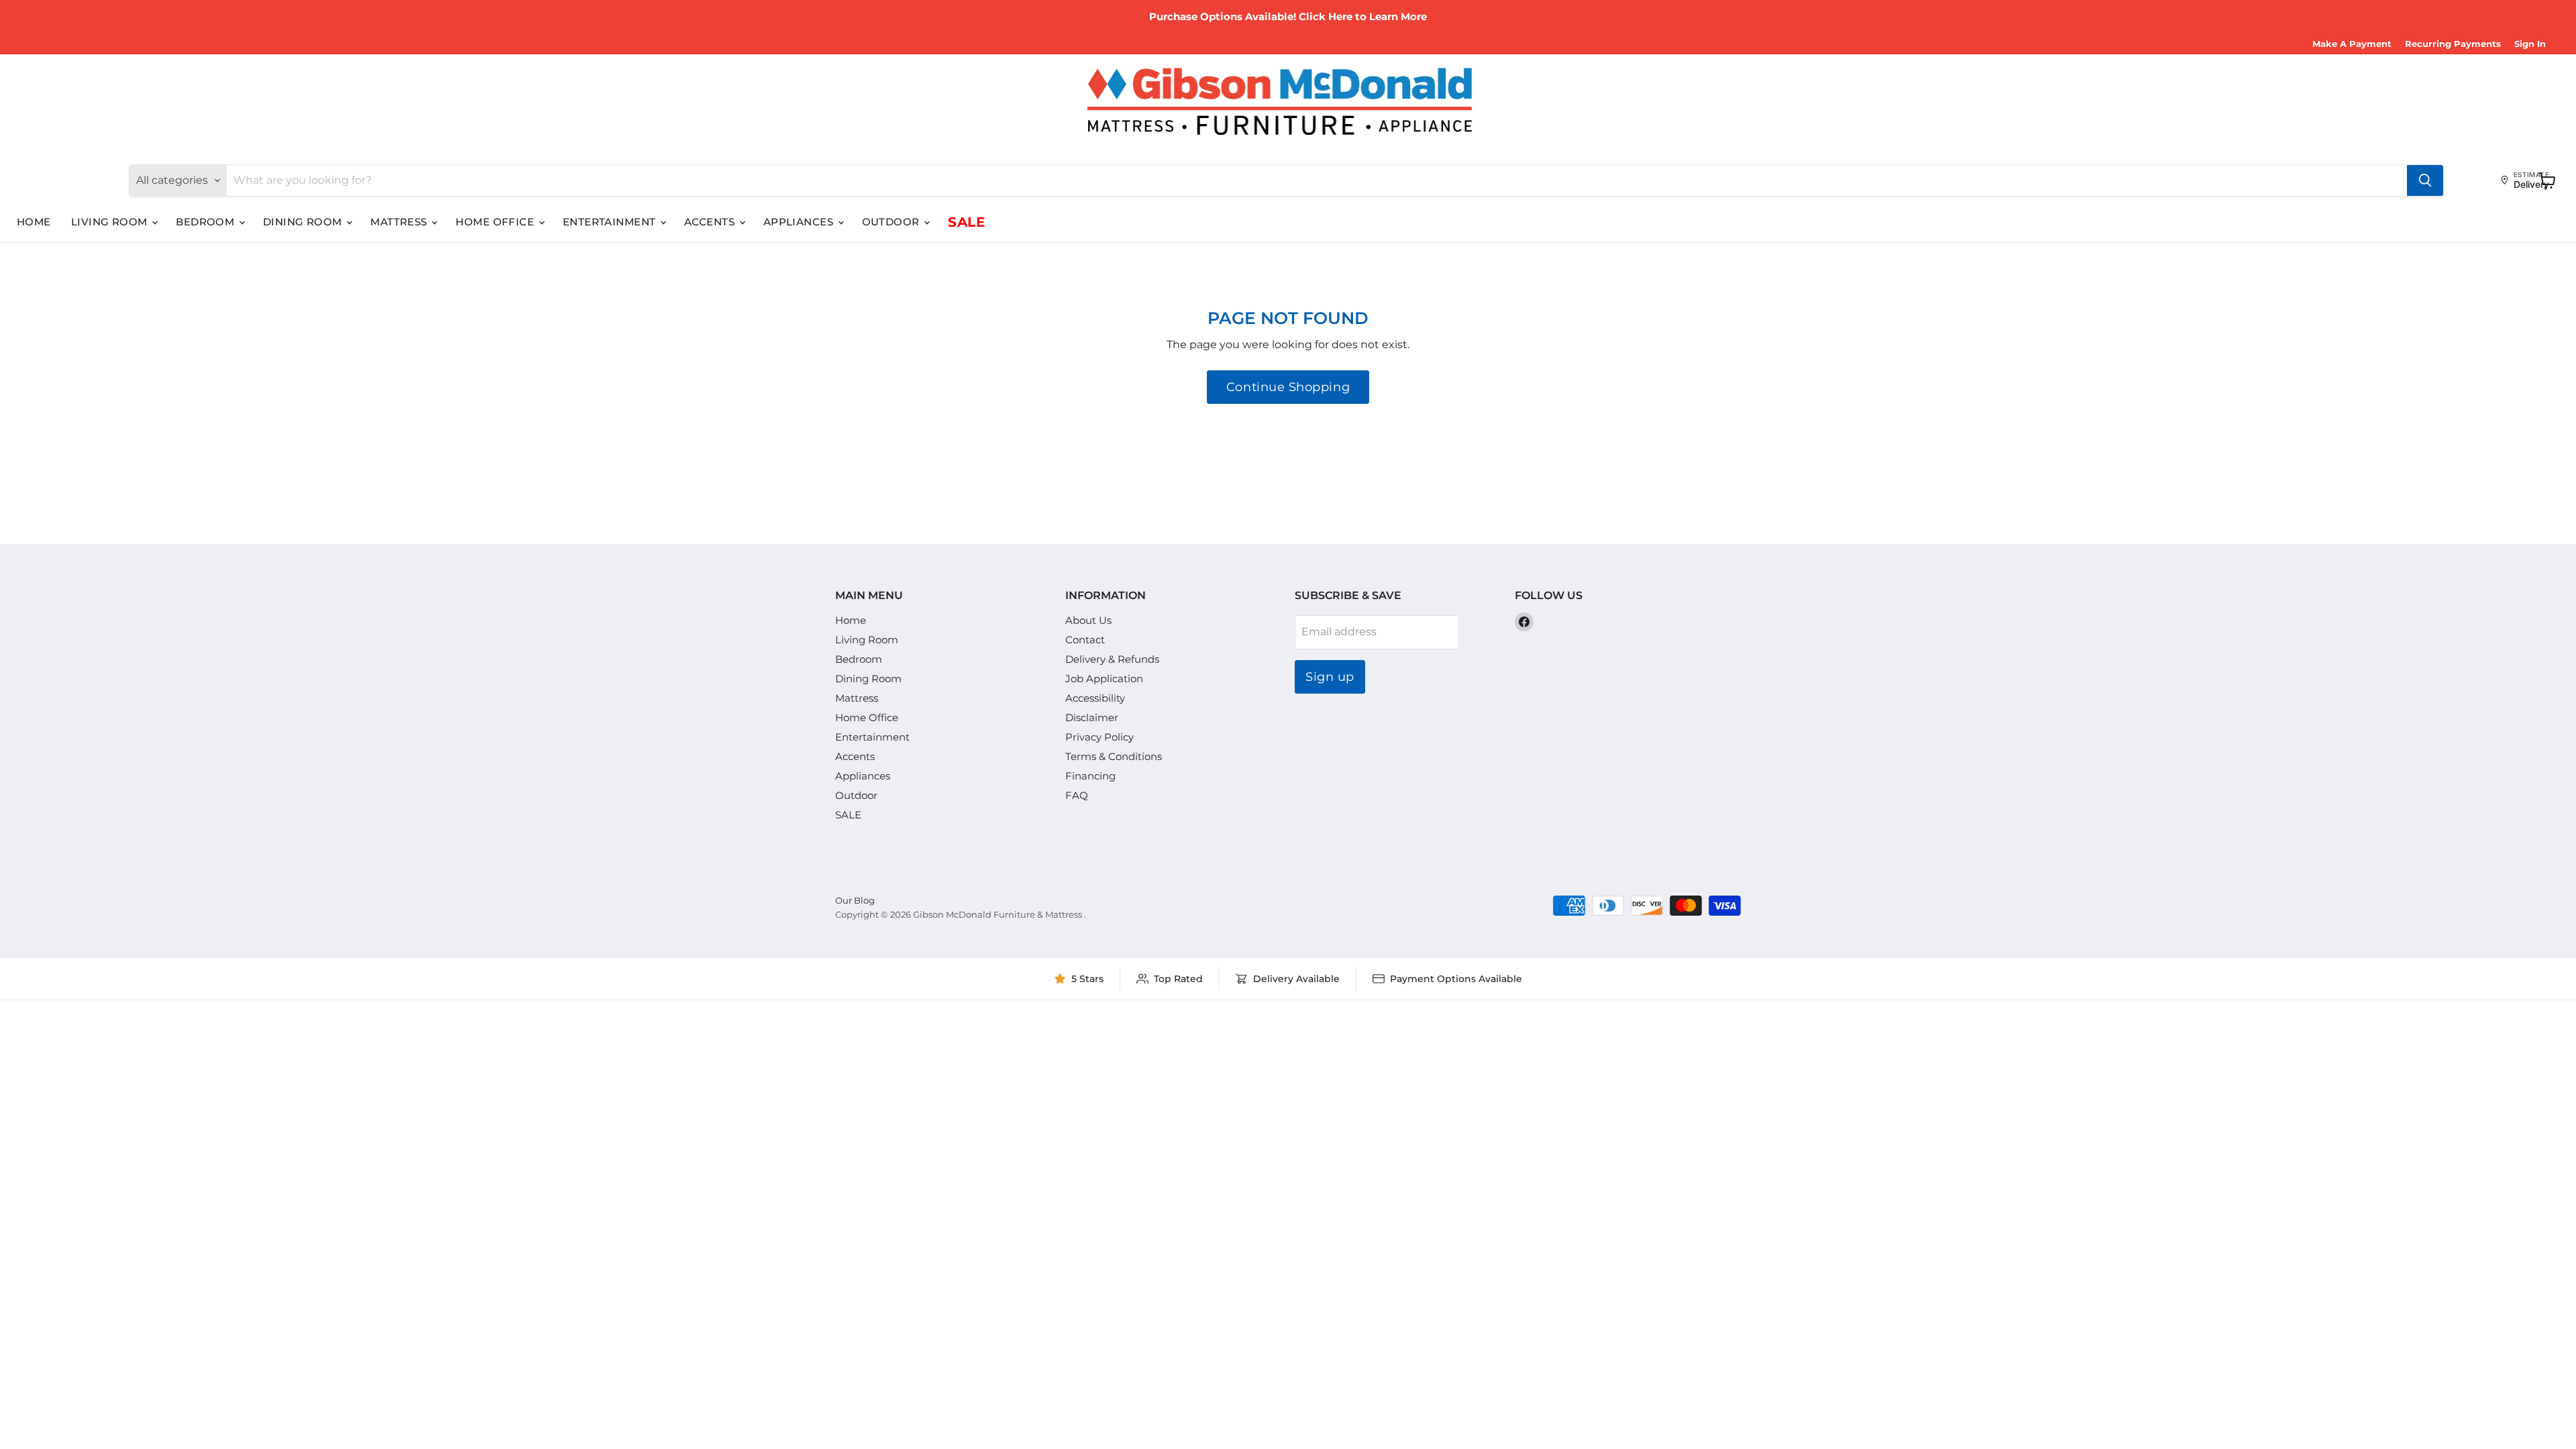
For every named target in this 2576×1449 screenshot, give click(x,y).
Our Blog (855, 900)
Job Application (1104, 679)
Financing (1090, 776)
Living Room (111, 222)
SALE (966, 222)
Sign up (1330, 677)
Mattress (400, 222)
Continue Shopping (1288, 387)
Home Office (496, 222)
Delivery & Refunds (1112, 659)
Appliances (800, 222)
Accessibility (1095, 698)
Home (34, 222)
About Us (1088, 620)
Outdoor (893, 222)
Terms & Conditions (1114, 756)
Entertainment (611, 222)
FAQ (1077, 795)
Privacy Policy (1099, 737)
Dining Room (304, 222)
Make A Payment (2352, 44)
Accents (711, 222)
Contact (1085, 640)
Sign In (2530, 44)
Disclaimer (1092, 717)
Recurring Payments (2453, 44)
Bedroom (207, 222)
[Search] (2425, 180)
